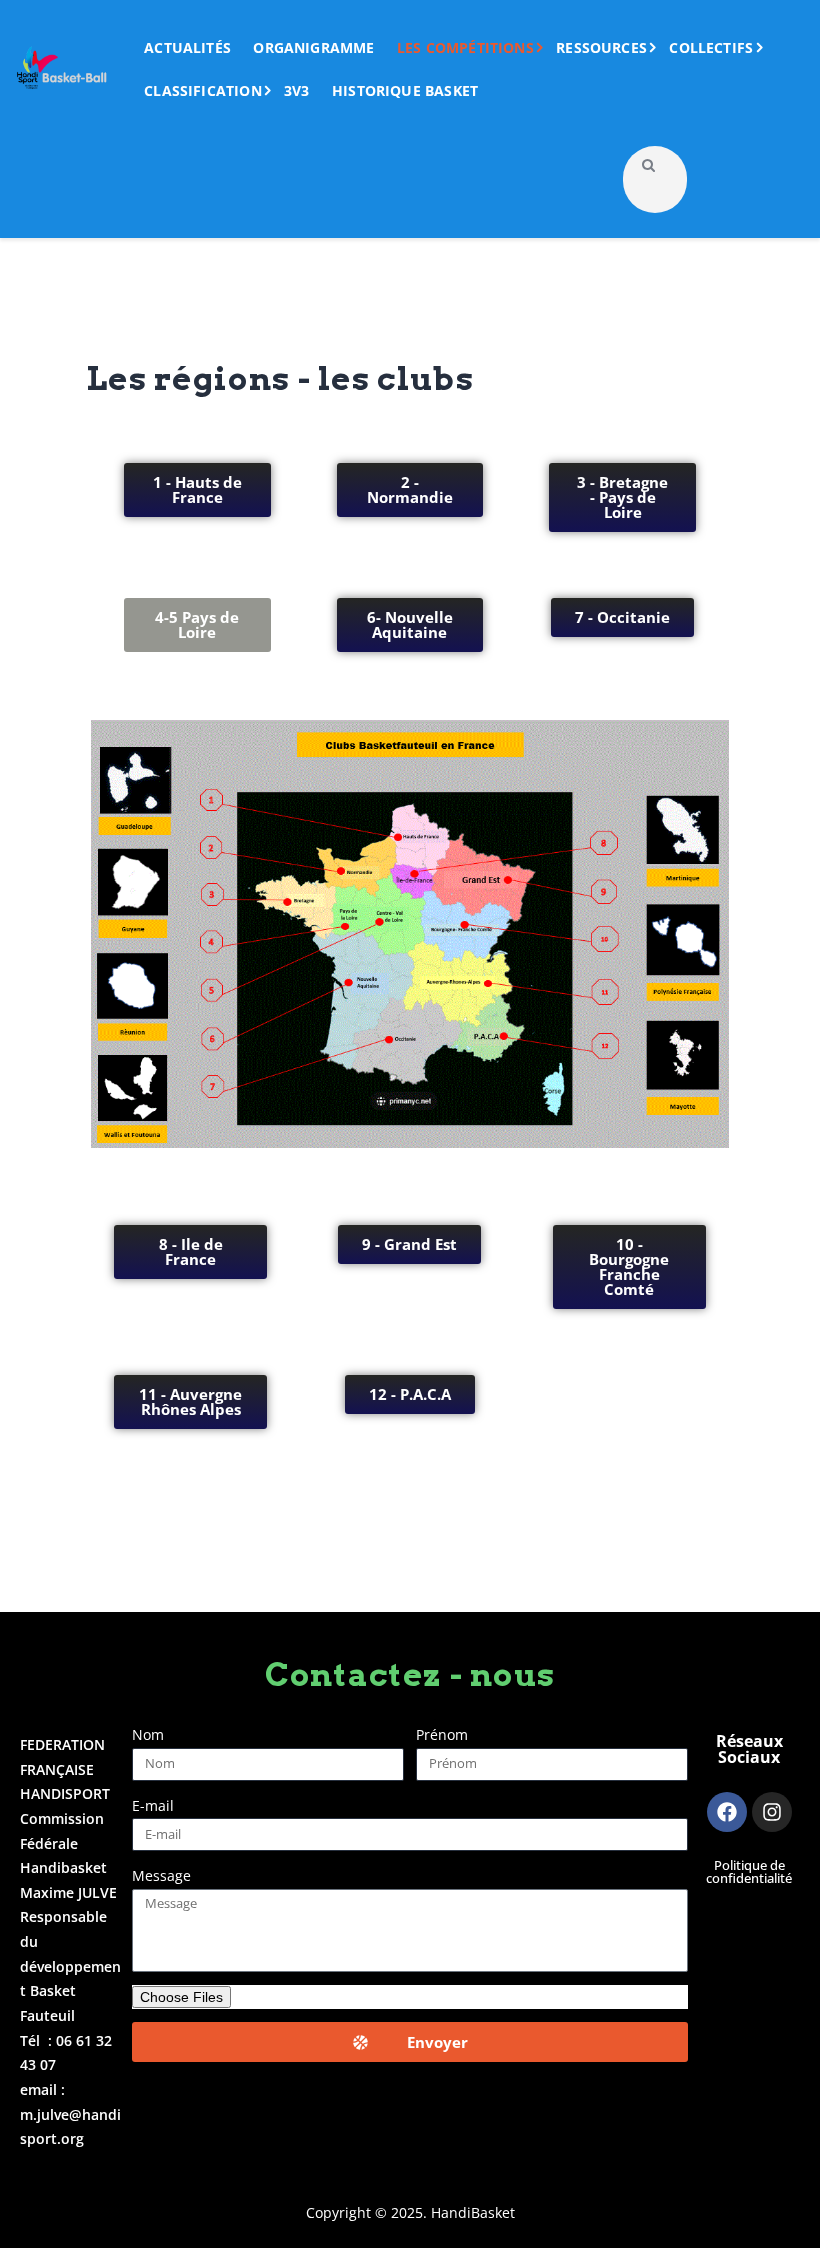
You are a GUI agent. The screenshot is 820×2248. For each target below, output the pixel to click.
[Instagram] (772, 1812)
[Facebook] (727, 1812)
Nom (148, 1734)
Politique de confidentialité (749, 1872)
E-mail (153, 1805)
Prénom (442, 1734)
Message (161, 1875)
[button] (197, 625)
